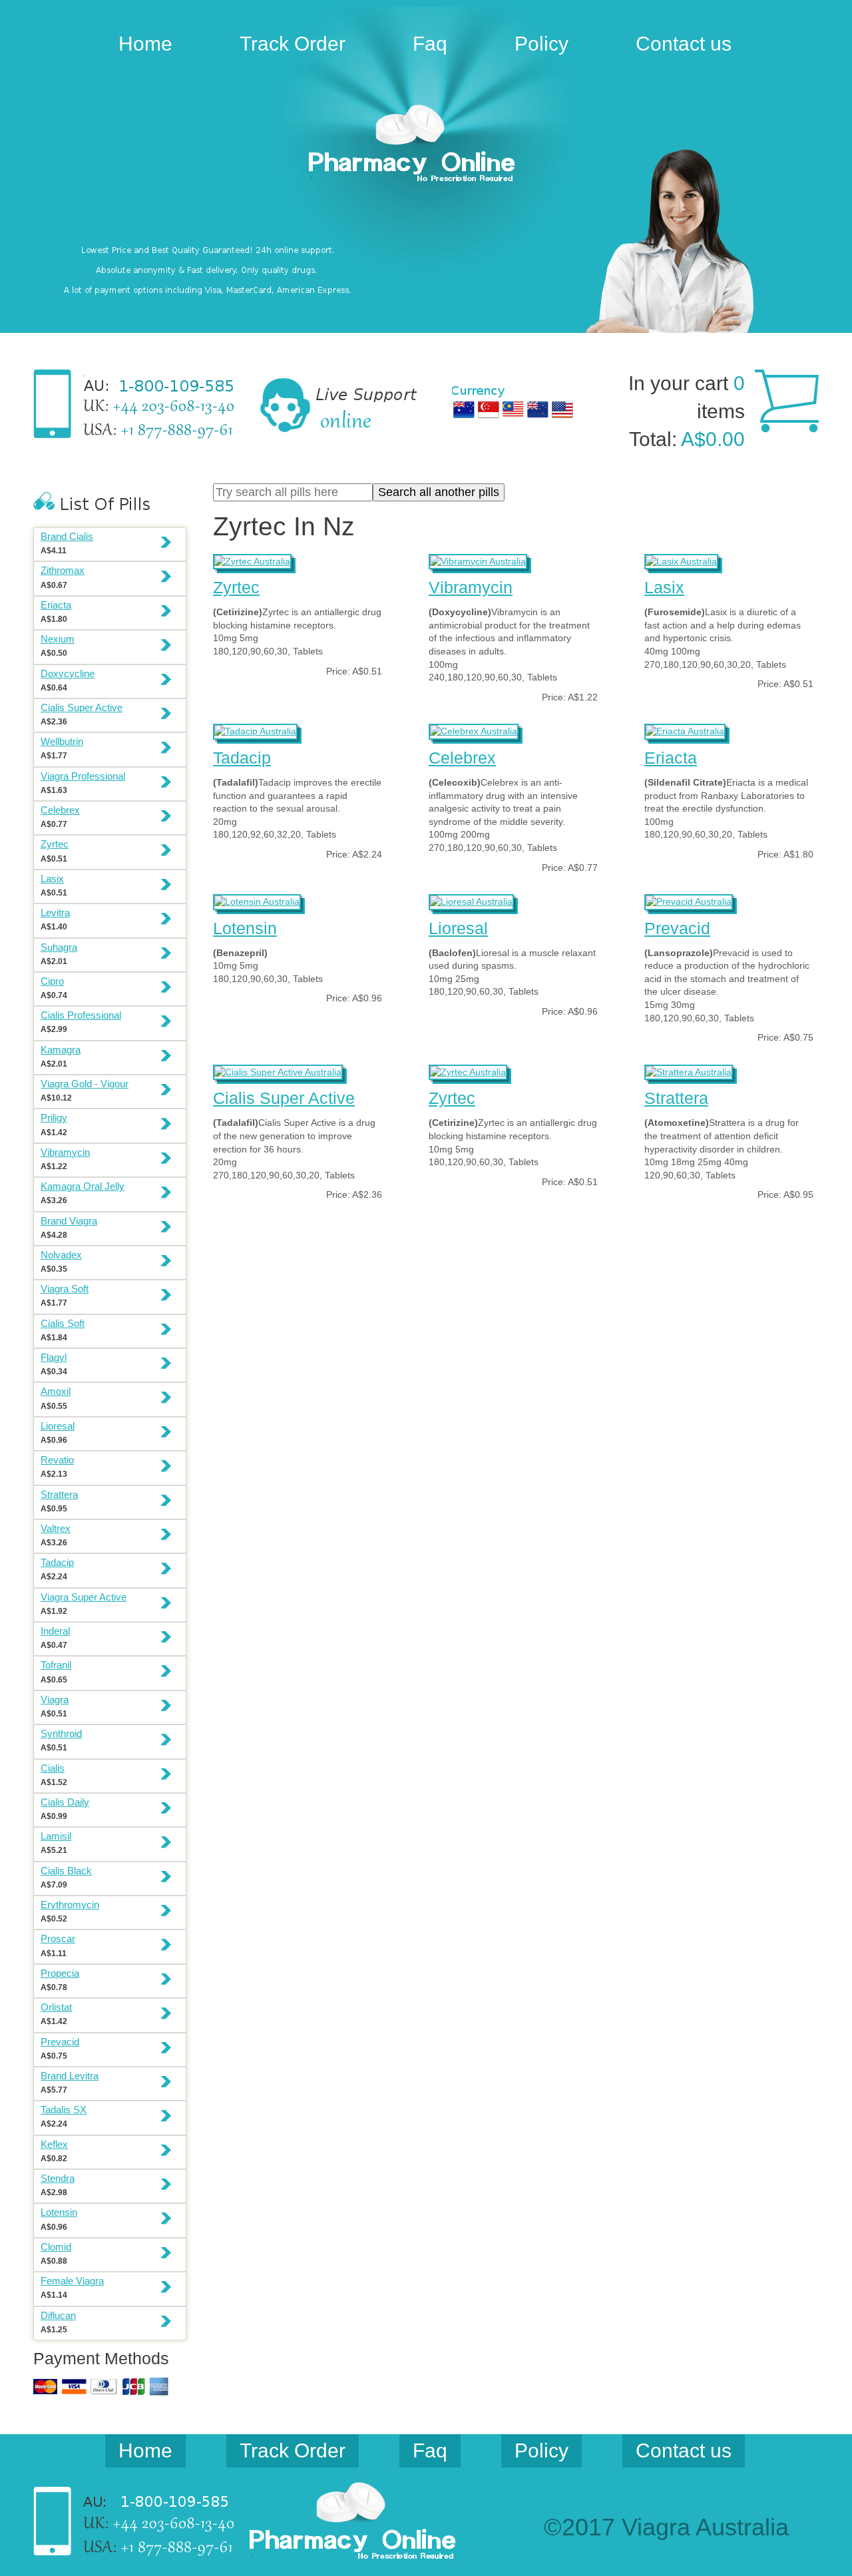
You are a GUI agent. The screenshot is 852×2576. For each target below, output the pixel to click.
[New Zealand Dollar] (538, 409)
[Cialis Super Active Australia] (278, 1071)
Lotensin (245, 928)
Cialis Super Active (284, 1098)
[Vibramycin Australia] (478, 560)
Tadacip (242, 758)
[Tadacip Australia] (255, 730)
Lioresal (458, 928)
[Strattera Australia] (689, 1071)
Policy (541, 44)
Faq (430, 44)
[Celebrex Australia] (474, 730)
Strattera (676, 1098)
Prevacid (677, 928)
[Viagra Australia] (426, 145)
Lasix (664, 587)
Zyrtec (236, 587)
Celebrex (462, 758)
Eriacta (671, 758)
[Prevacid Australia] (689, 900)
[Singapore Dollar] (489, 409)
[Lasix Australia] (681, 560)
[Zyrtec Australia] (252, 560)
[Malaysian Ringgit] (513, 409)
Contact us (684, 44)
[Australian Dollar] (464, 409)
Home (145, 44)
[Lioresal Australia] (471, 900)
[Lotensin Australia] (257, 900)
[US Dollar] (562, 409)
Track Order (293, 44)
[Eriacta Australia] (685, 730)
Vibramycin (471, 587)
